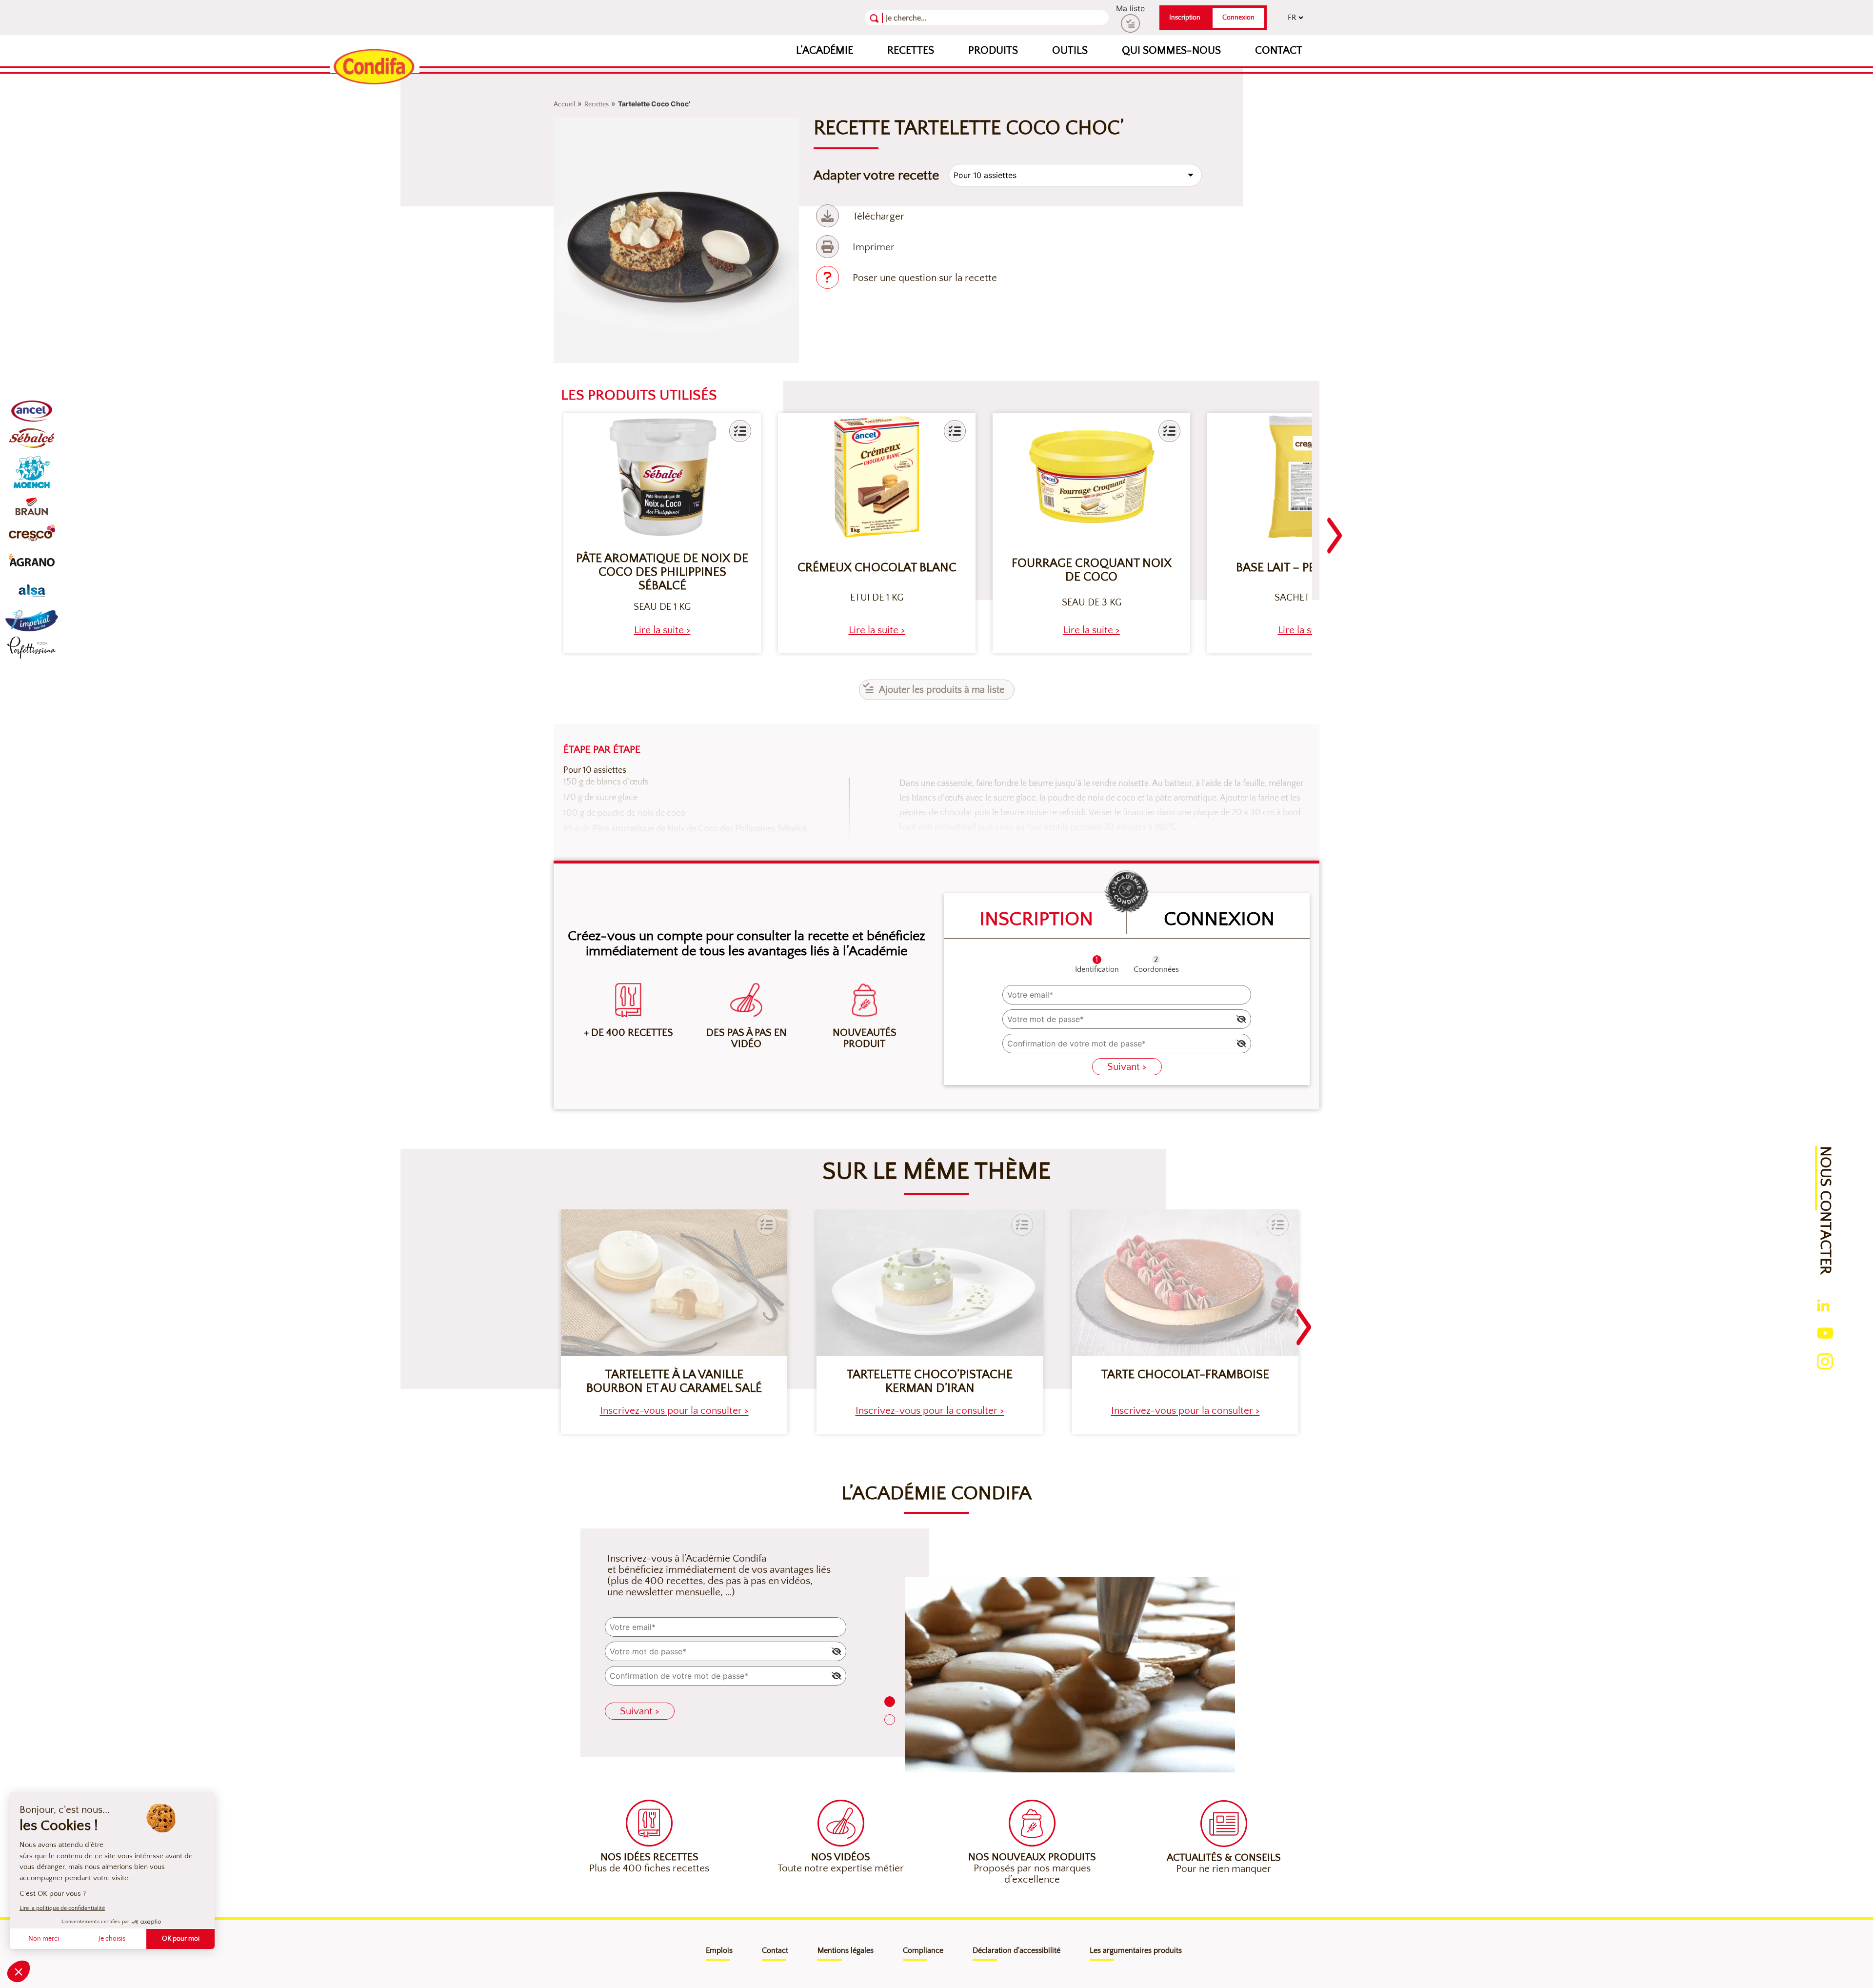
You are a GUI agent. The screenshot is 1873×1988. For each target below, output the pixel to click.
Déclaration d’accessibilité (1016, 1950)
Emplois (719, 1950)
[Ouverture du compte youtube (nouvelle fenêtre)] (1825, 1332)
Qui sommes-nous (1171, 50)
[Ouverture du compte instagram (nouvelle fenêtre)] (1825, 1360)
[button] (740, 431)
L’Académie (825, 50)
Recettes (911, 50)
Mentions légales (846, 1950)
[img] (1241, 1019)
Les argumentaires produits (1136, 1950)
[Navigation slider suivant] (1335, 530)
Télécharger (878, 216)
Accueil (564, 104)
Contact (1279, 50)
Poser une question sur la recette (925, 278)
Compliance (923, 1950)
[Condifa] (375, 67)
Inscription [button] (1185, 18)
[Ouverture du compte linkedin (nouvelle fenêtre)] (1823, 1305)
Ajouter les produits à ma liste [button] (942, 690)
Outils (1070, 50)
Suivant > (1127, 1067)
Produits (993, 50)
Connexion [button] (1238, 18)
